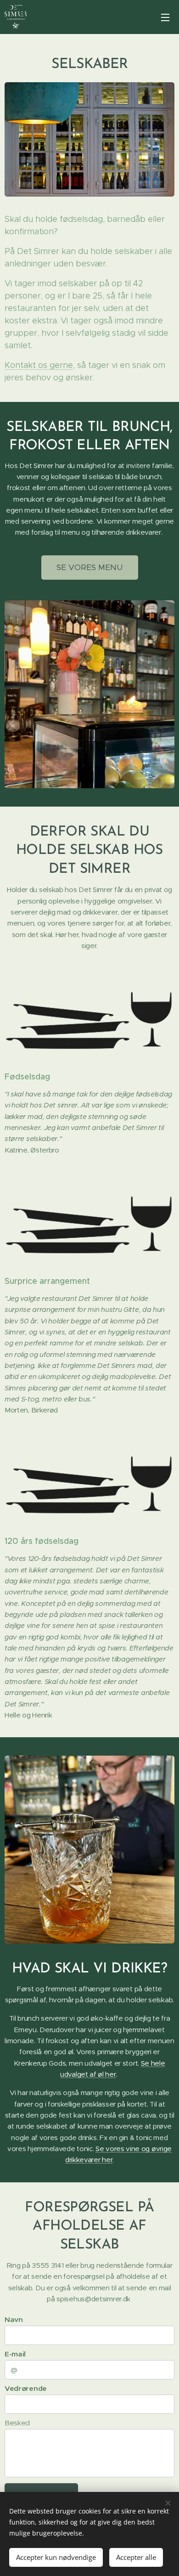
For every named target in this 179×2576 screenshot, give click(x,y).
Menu (165, 17)
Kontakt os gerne (39, 365)
